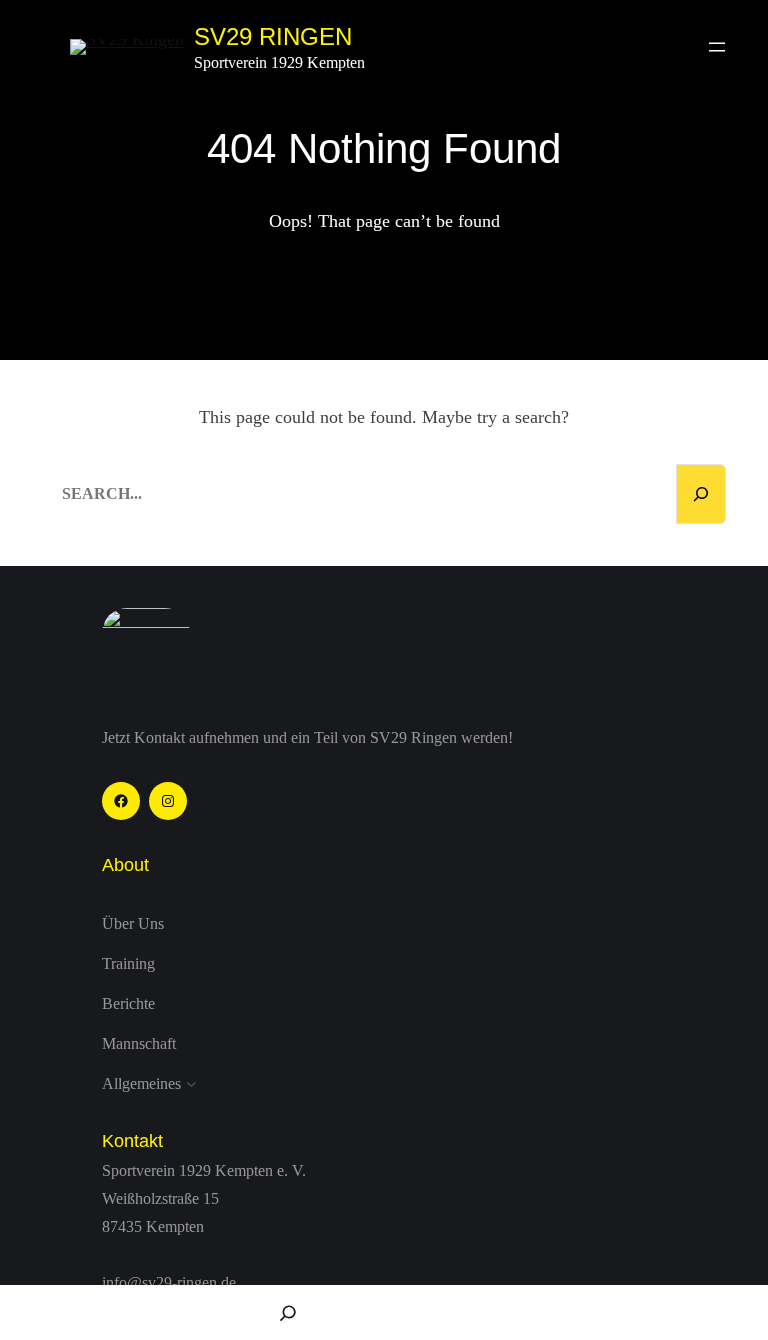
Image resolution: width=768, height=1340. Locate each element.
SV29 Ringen (273, 36)
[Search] (701, 494)
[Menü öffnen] (717, 47)
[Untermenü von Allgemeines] (191, 1084)
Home (96, 1312)
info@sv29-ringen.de (169, 1282)
